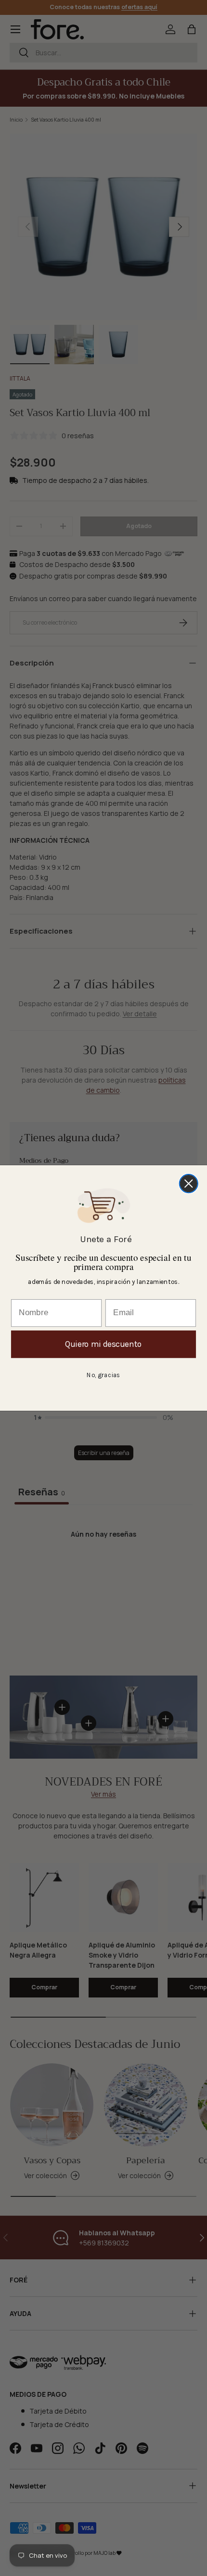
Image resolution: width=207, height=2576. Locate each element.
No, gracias (103, 1375)
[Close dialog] (189, 1183)
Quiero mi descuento (103, 1344)
